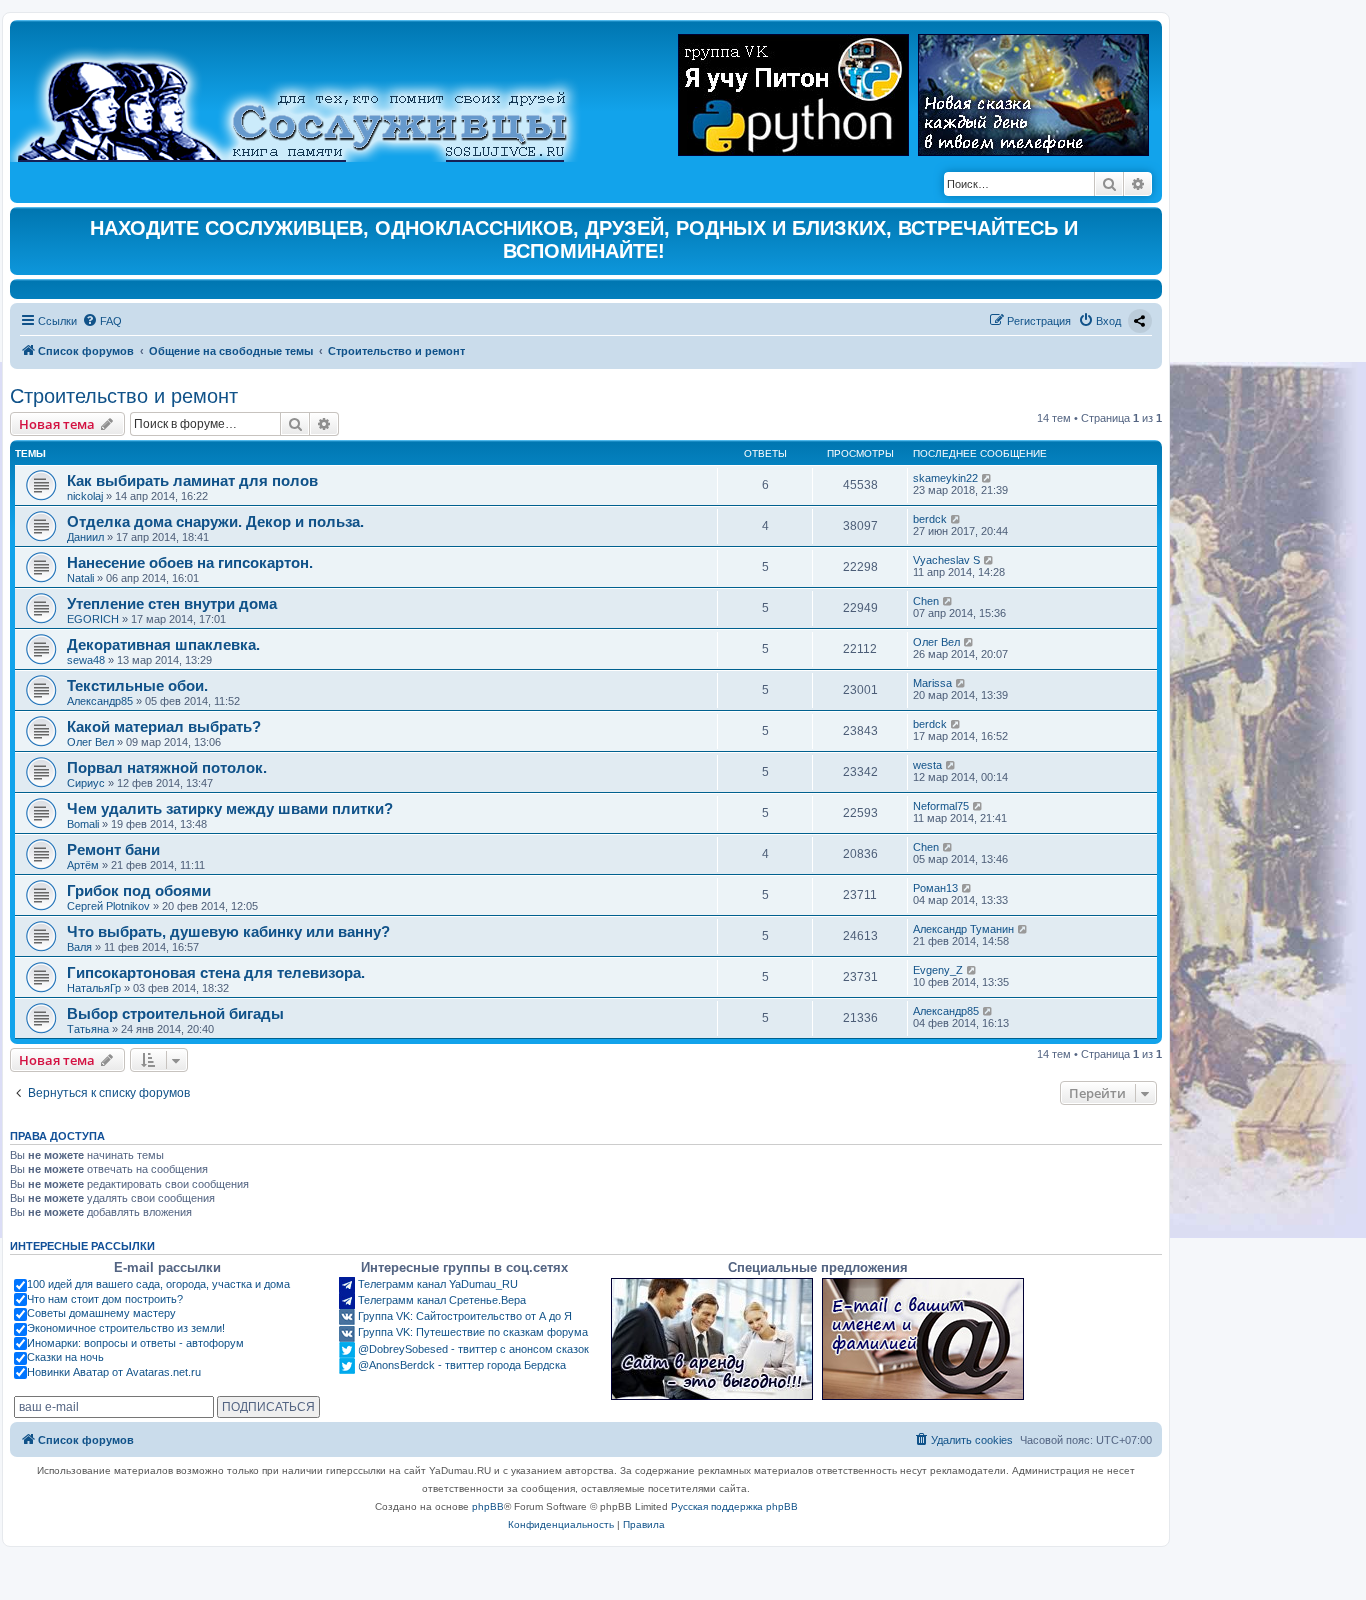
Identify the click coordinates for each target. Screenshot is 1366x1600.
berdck (930, 519)
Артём (83, 865)
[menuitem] (102, 321)
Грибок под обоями (139, 890)
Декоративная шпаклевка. (163, 644)
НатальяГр (94, 988)
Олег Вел (936, 642)
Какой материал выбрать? (164, 726)
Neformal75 (941, 806)
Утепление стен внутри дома (172, 603)
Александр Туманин (963, 929)
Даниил (85, 537)
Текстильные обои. (137, 685)
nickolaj (85, 496)
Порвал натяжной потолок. (167, 767)
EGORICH (93, 619)
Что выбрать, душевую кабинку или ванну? (228, 931)
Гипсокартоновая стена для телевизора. (216, 972)
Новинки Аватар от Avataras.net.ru (114, 1372)
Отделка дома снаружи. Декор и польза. (215, 521)
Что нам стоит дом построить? (105, 1299)
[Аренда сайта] (712, 1339)
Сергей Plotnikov (108, 906)
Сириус (86, 783)
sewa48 (86, 660)
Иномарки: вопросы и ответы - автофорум (135, 1343)
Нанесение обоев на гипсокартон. (190, 562)
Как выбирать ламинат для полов (192, 480)
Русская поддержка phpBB (734, 1506)
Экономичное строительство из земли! (126, 1328)
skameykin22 (945, 478)
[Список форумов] (309, 96)
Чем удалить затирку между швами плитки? (230, 808)
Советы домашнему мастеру (101, 1313)
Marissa (932, 683)
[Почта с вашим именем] (923, 1339)
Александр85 (100, 701)
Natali (80, 578)
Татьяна (88, 1029)
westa (927, 765)
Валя (79, 947)
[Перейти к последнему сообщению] (987, 478)
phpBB (488, 1506)
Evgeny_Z (938, 970)
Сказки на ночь (65, 1357)
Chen (926, 601)
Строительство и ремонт (124, 396)
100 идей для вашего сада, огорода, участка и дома (158, 1284)
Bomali (83, 824)
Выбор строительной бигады (175, 1013)
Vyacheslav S (946, 560)
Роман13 (935, 888)
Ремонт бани (113, 849)
